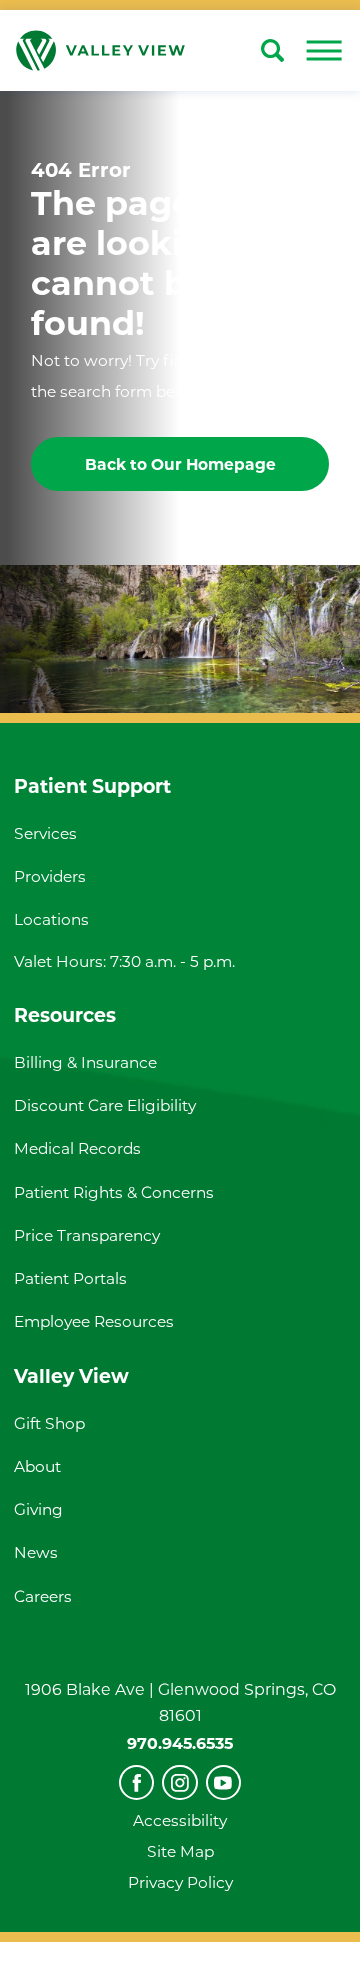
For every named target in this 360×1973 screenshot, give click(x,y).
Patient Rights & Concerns (114, 1192)
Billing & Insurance (85, 1062)
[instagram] (180, 1783)
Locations (51, 919)
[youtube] (224, 1783)
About (37, 1466)
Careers (43, 1596)
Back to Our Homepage (180, 464)
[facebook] (137, 1783)
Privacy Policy (180, 1882)
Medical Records (77, 1148)
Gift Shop (49, 1423)
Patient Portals (70, 1278)
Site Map (180, 1851)
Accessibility (180, 1820)
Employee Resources (94, 1321)
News (36, 1552)
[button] (324, 50)
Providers (50, 876)
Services (45, 833)
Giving (38, 1509)
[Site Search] (272, 50)
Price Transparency (87, 1235)
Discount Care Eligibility (105, 1105)
